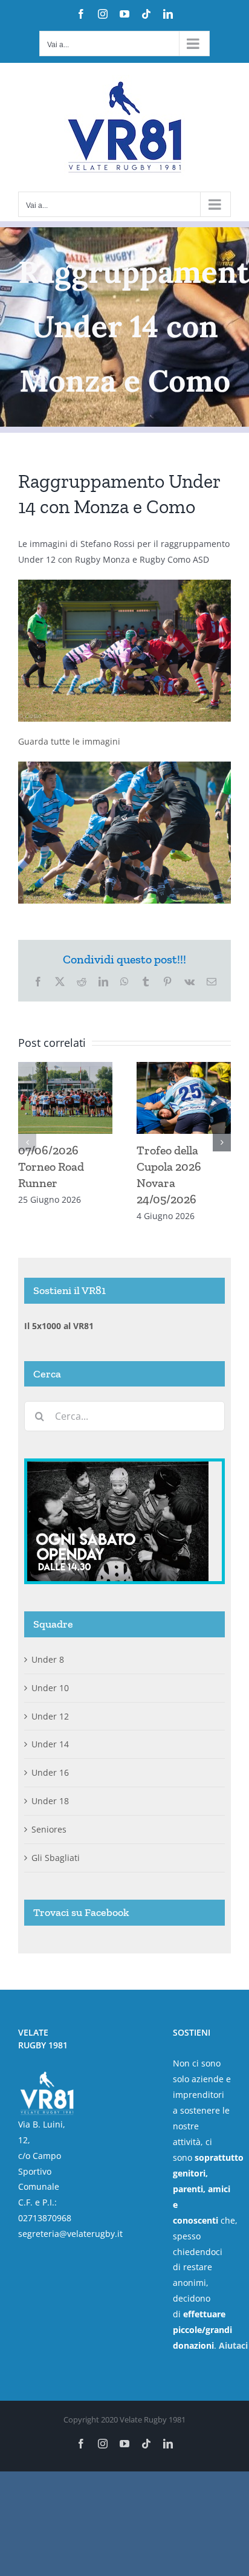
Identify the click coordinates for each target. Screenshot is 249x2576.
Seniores (49, 1829)
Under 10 (50, 1688)
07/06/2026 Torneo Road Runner (51, 1167)
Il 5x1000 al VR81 (59, 1326)
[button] (27, 1142)
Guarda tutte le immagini (69, 741)
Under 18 (50, 1801)
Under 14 (50, 1744)
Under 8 (48, 1659)
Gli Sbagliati (56, 1858)
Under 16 (50, 1772)
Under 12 (50, 1716)
